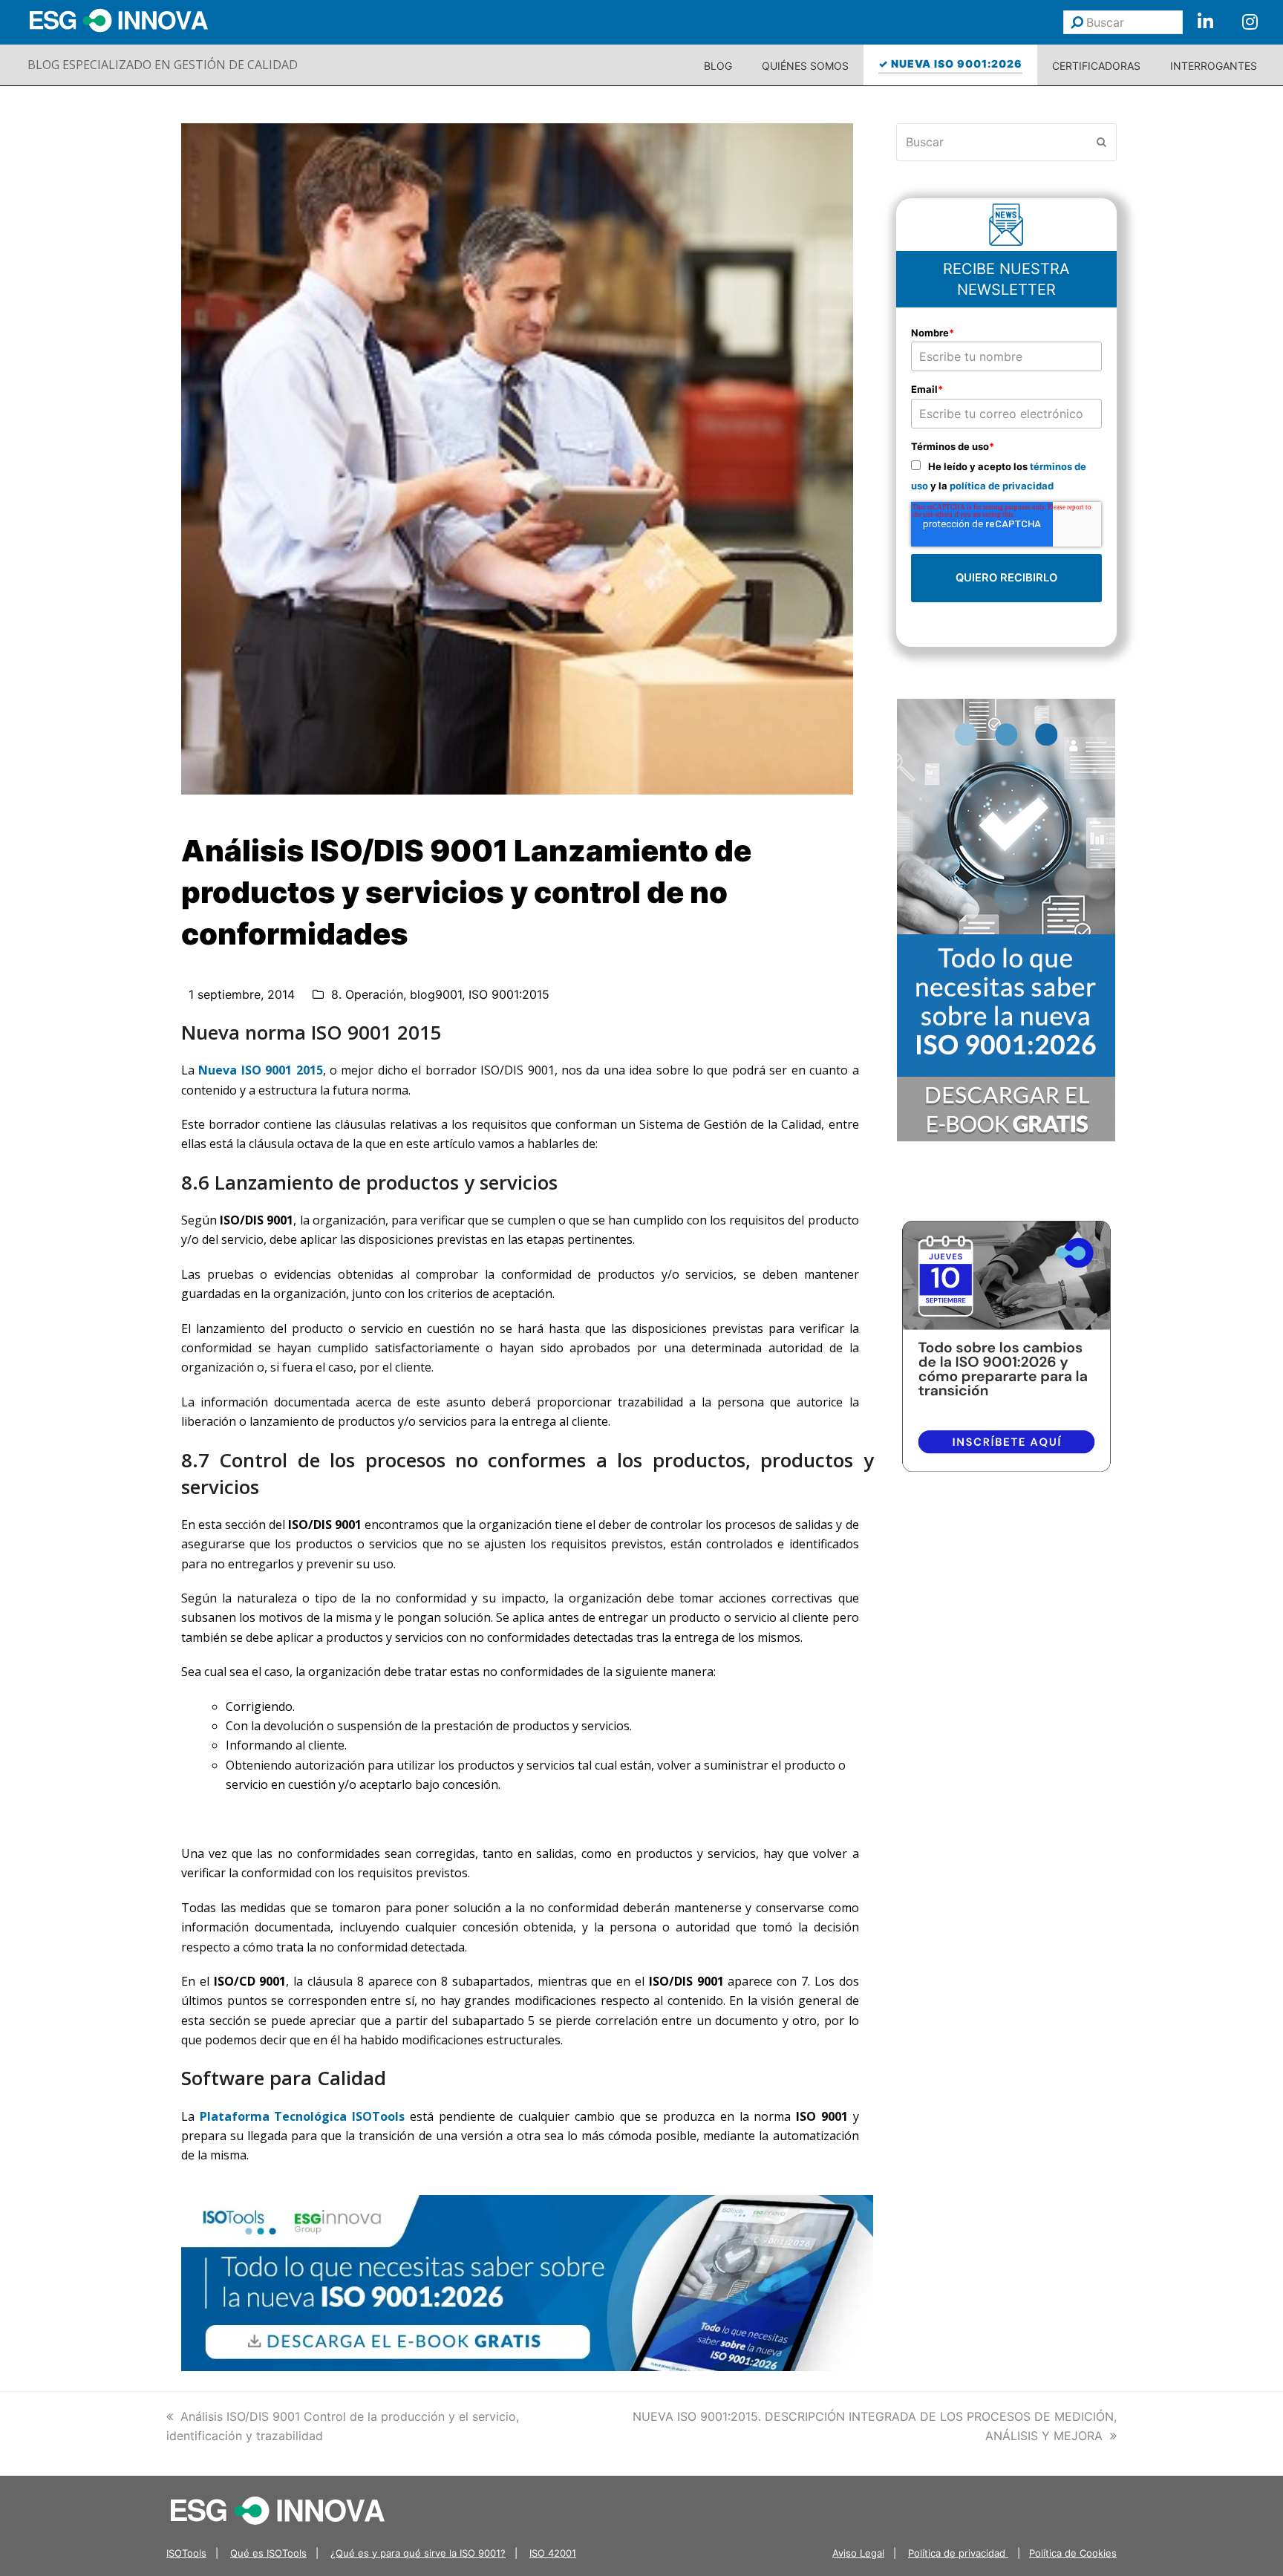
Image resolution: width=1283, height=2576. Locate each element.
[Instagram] (1250, 22)
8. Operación (367, 994)
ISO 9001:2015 (509, 994)
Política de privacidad (958, 2553)
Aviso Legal (858, 2553)
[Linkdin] (1205, 22)
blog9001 (436, 994)
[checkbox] (1007, 476)
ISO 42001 (553, 2553)
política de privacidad (1002, 486)
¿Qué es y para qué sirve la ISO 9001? (418, 2553)
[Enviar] (1077, 22)
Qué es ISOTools (268, 2553)
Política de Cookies (1073, 2553)
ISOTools (186, 2553)
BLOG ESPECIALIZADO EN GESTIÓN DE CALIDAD (163, 65)
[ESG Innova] (278, 2509)
